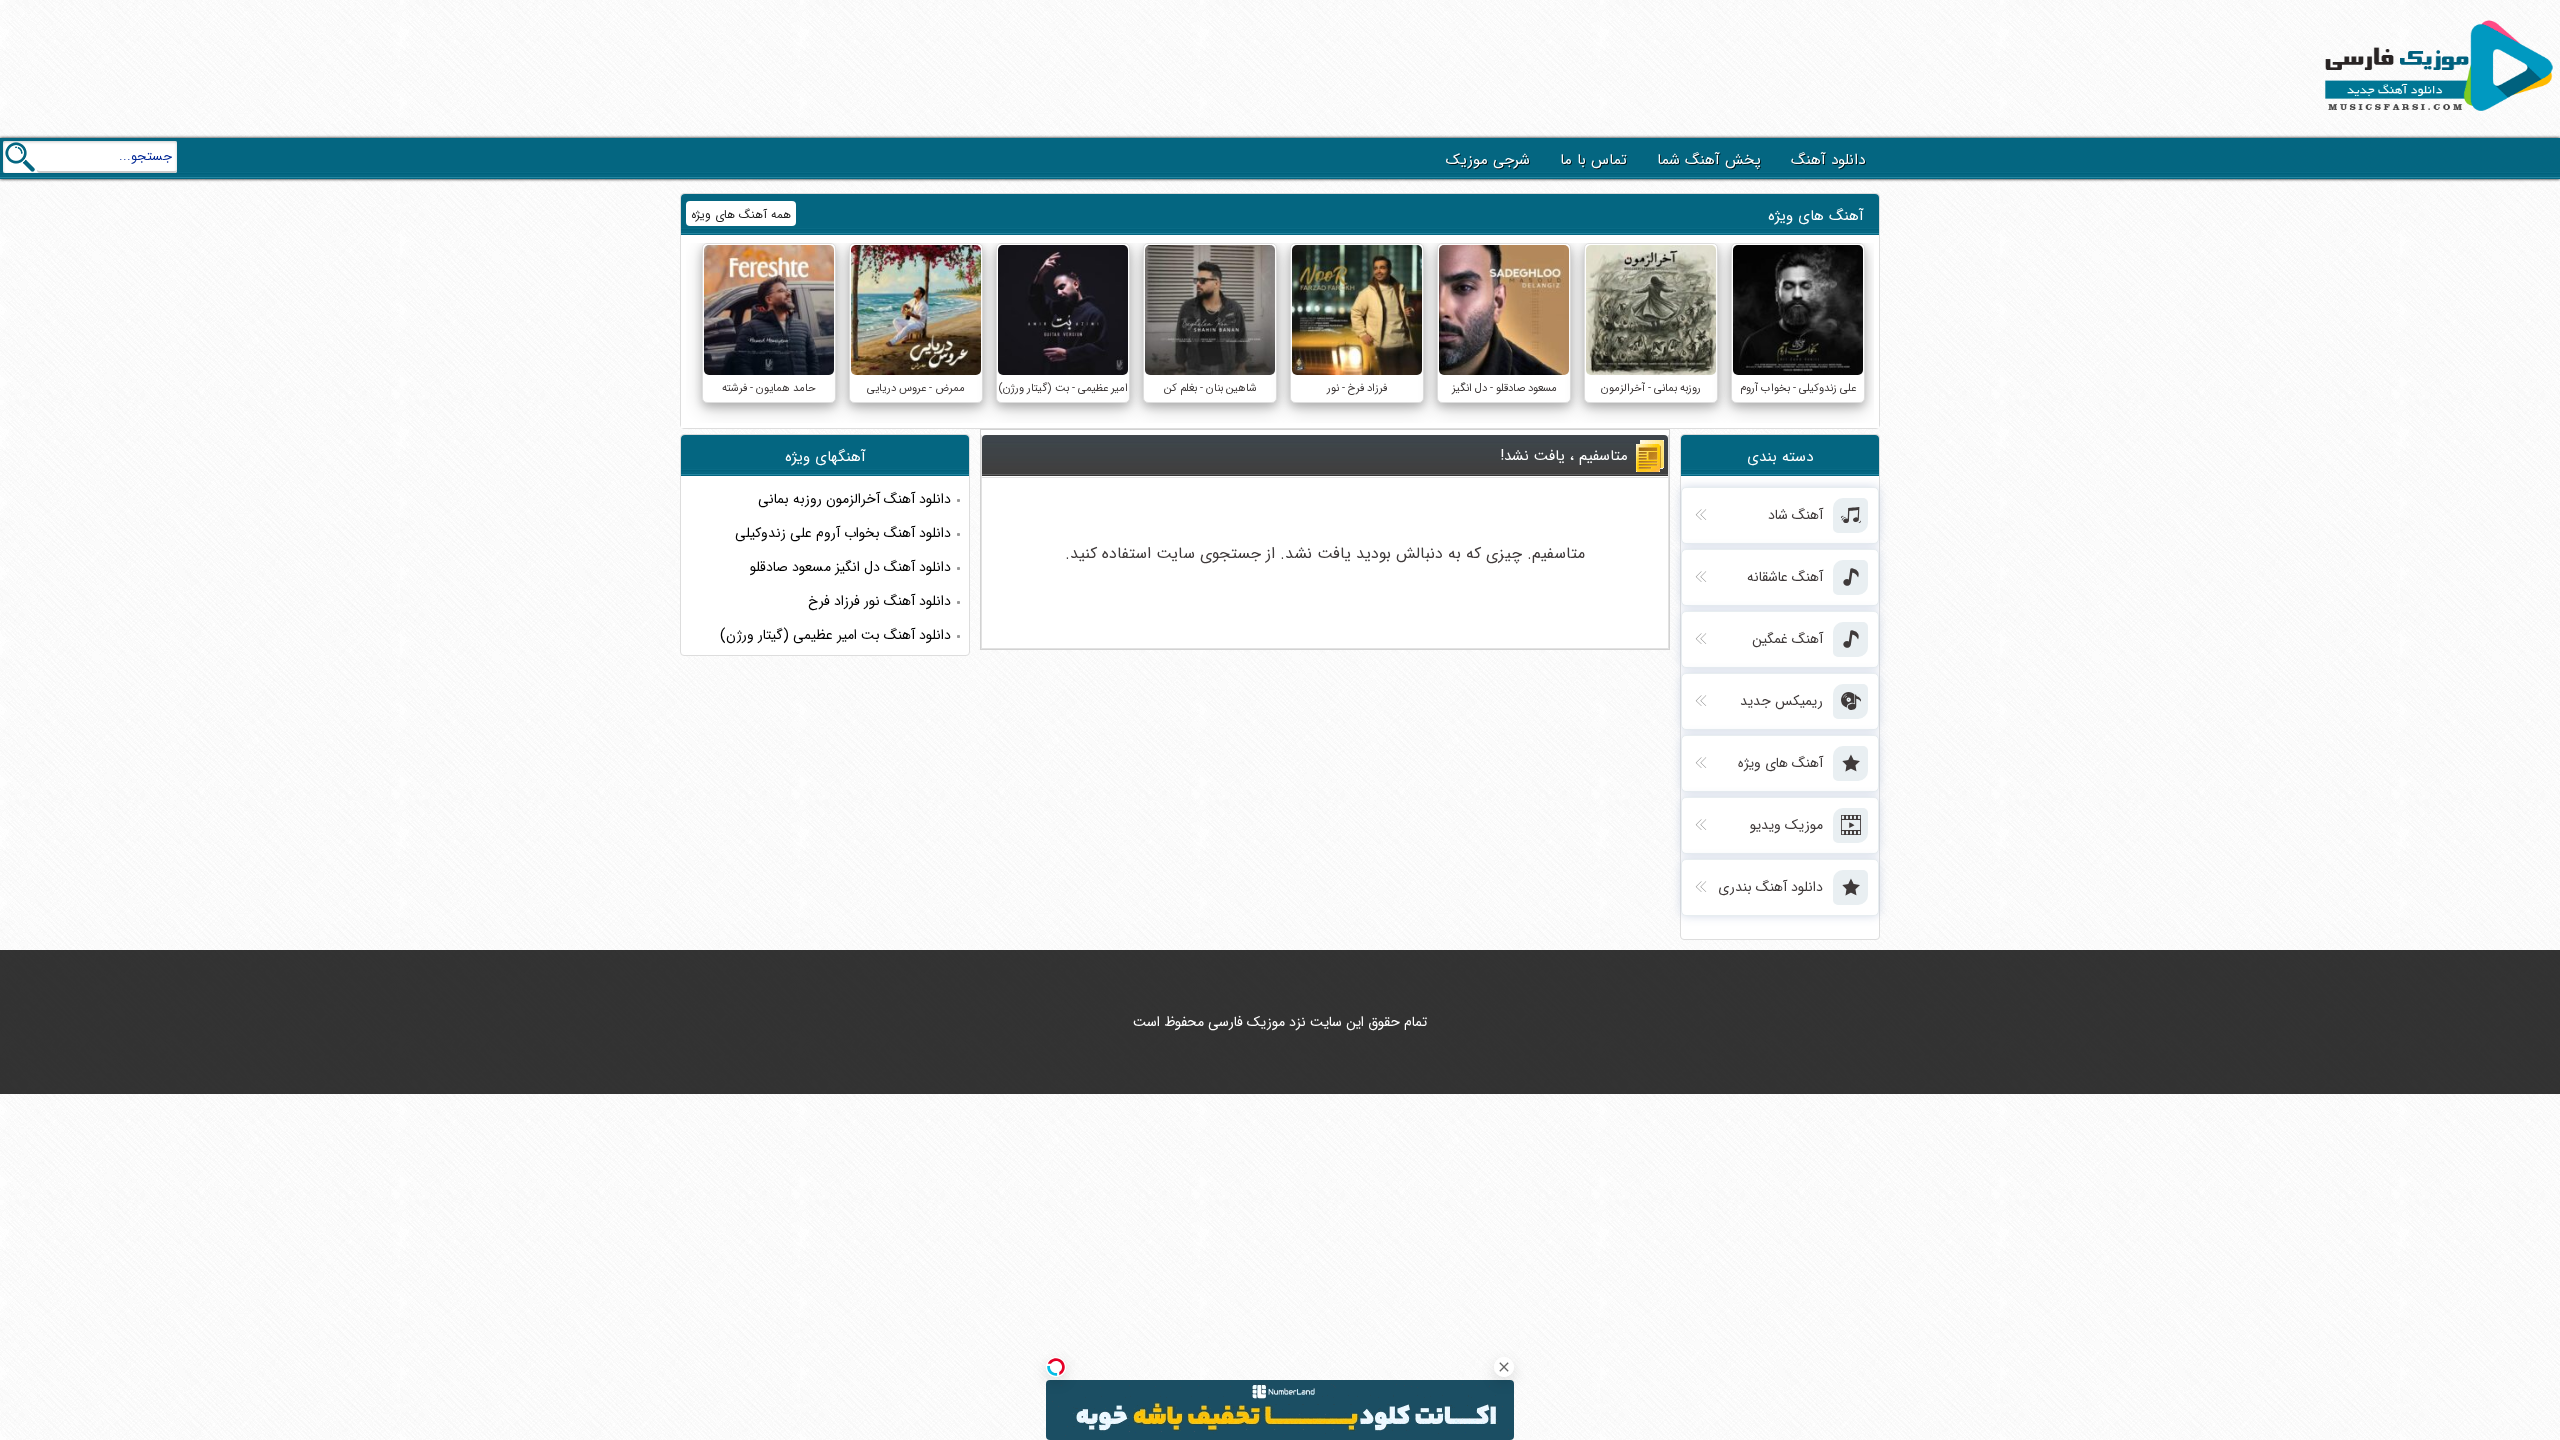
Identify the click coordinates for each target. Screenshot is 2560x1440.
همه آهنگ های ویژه (741, 214)
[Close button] (1504, 1367)
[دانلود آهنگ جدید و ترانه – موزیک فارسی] (2435, 116)
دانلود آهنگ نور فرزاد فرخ (879, 601)
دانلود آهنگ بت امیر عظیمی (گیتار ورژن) (835, 635)
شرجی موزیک (1488, 160)
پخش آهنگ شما (1709, 160)
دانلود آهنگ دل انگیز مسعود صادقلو (850, 567)
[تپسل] (1056, 1367)
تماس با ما (1593, 160)
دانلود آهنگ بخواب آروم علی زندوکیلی (843, 533)
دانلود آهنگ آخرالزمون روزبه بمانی (854, 499)
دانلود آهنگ (1828, 160)
